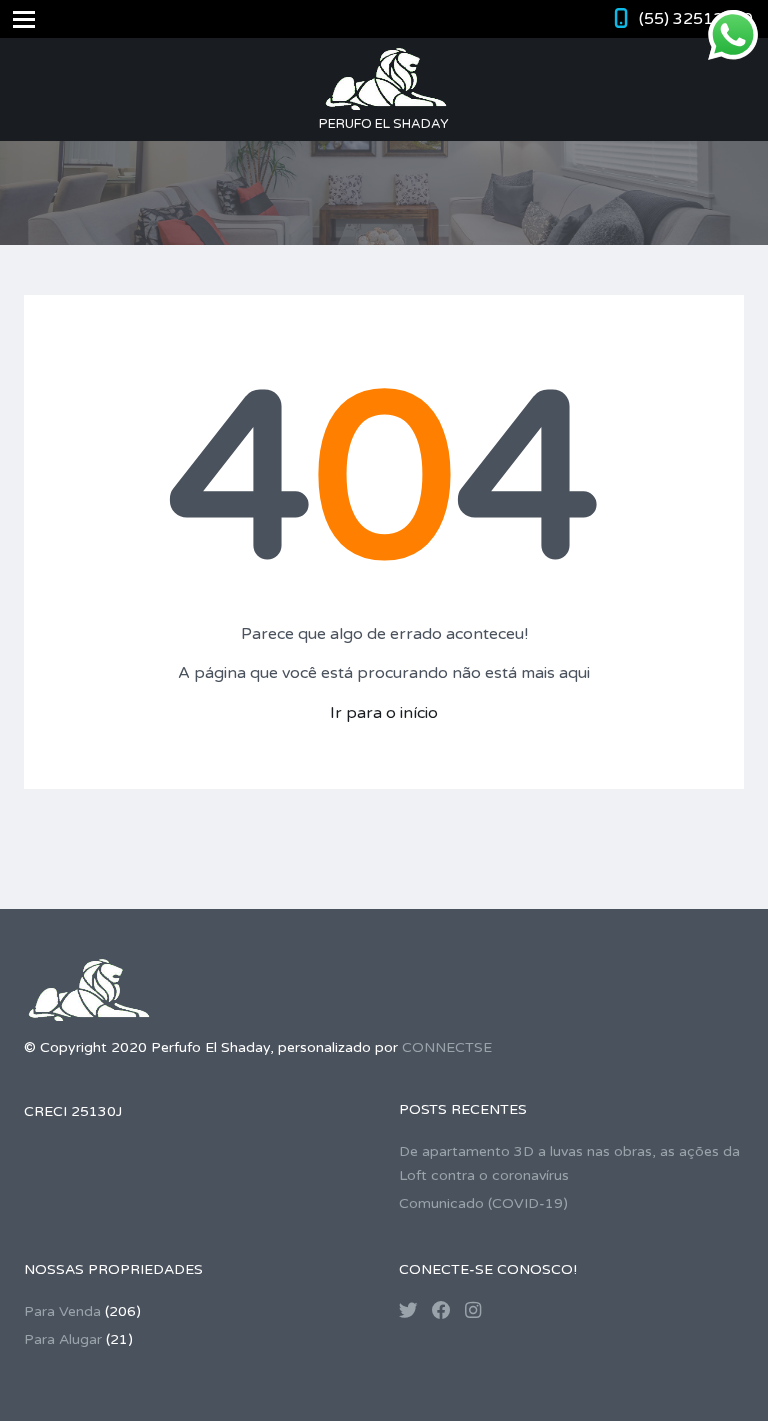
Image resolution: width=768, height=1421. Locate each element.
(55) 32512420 (696, 19)
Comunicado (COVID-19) (483, 1203)
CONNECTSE (447, 1047)
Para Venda (62, 1311)
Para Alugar (63, 1339)
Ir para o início (384, 713)
